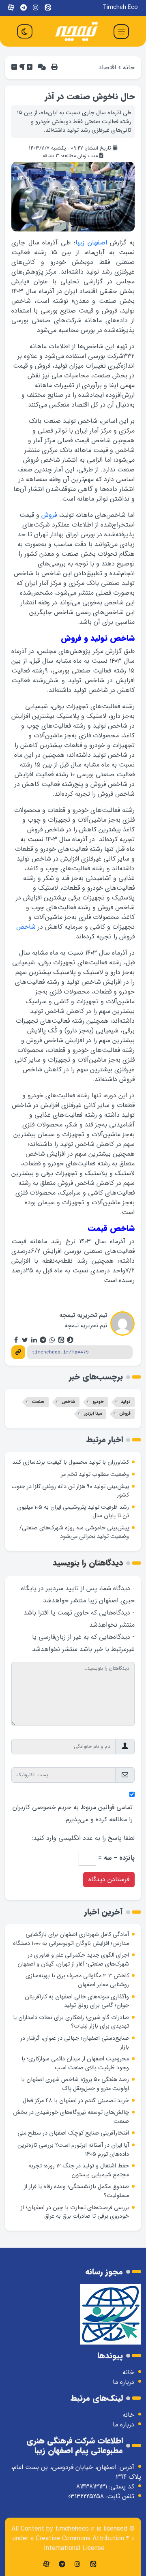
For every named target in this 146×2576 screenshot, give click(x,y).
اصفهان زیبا (91, 243)
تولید (126, 1402)
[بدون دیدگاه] (42, 67)
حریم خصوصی (52, 1807)
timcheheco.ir (75, 2529)
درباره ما (123, 2382)
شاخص (26, 927)
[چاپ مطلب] (54, 67)
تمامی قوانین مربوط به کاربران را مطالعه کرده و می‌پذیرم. (73, 1813)
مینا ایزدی (93, 1414)
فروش (49, 515)
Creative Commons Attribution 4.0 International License (85, 2543)
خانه (129, 67)
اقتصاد (107, 67)
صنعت (38, 1402)
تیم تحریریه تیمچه (83, 1315)
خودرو (98, 1402)
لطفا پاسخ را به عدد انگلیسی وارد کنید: (83, 1838)
